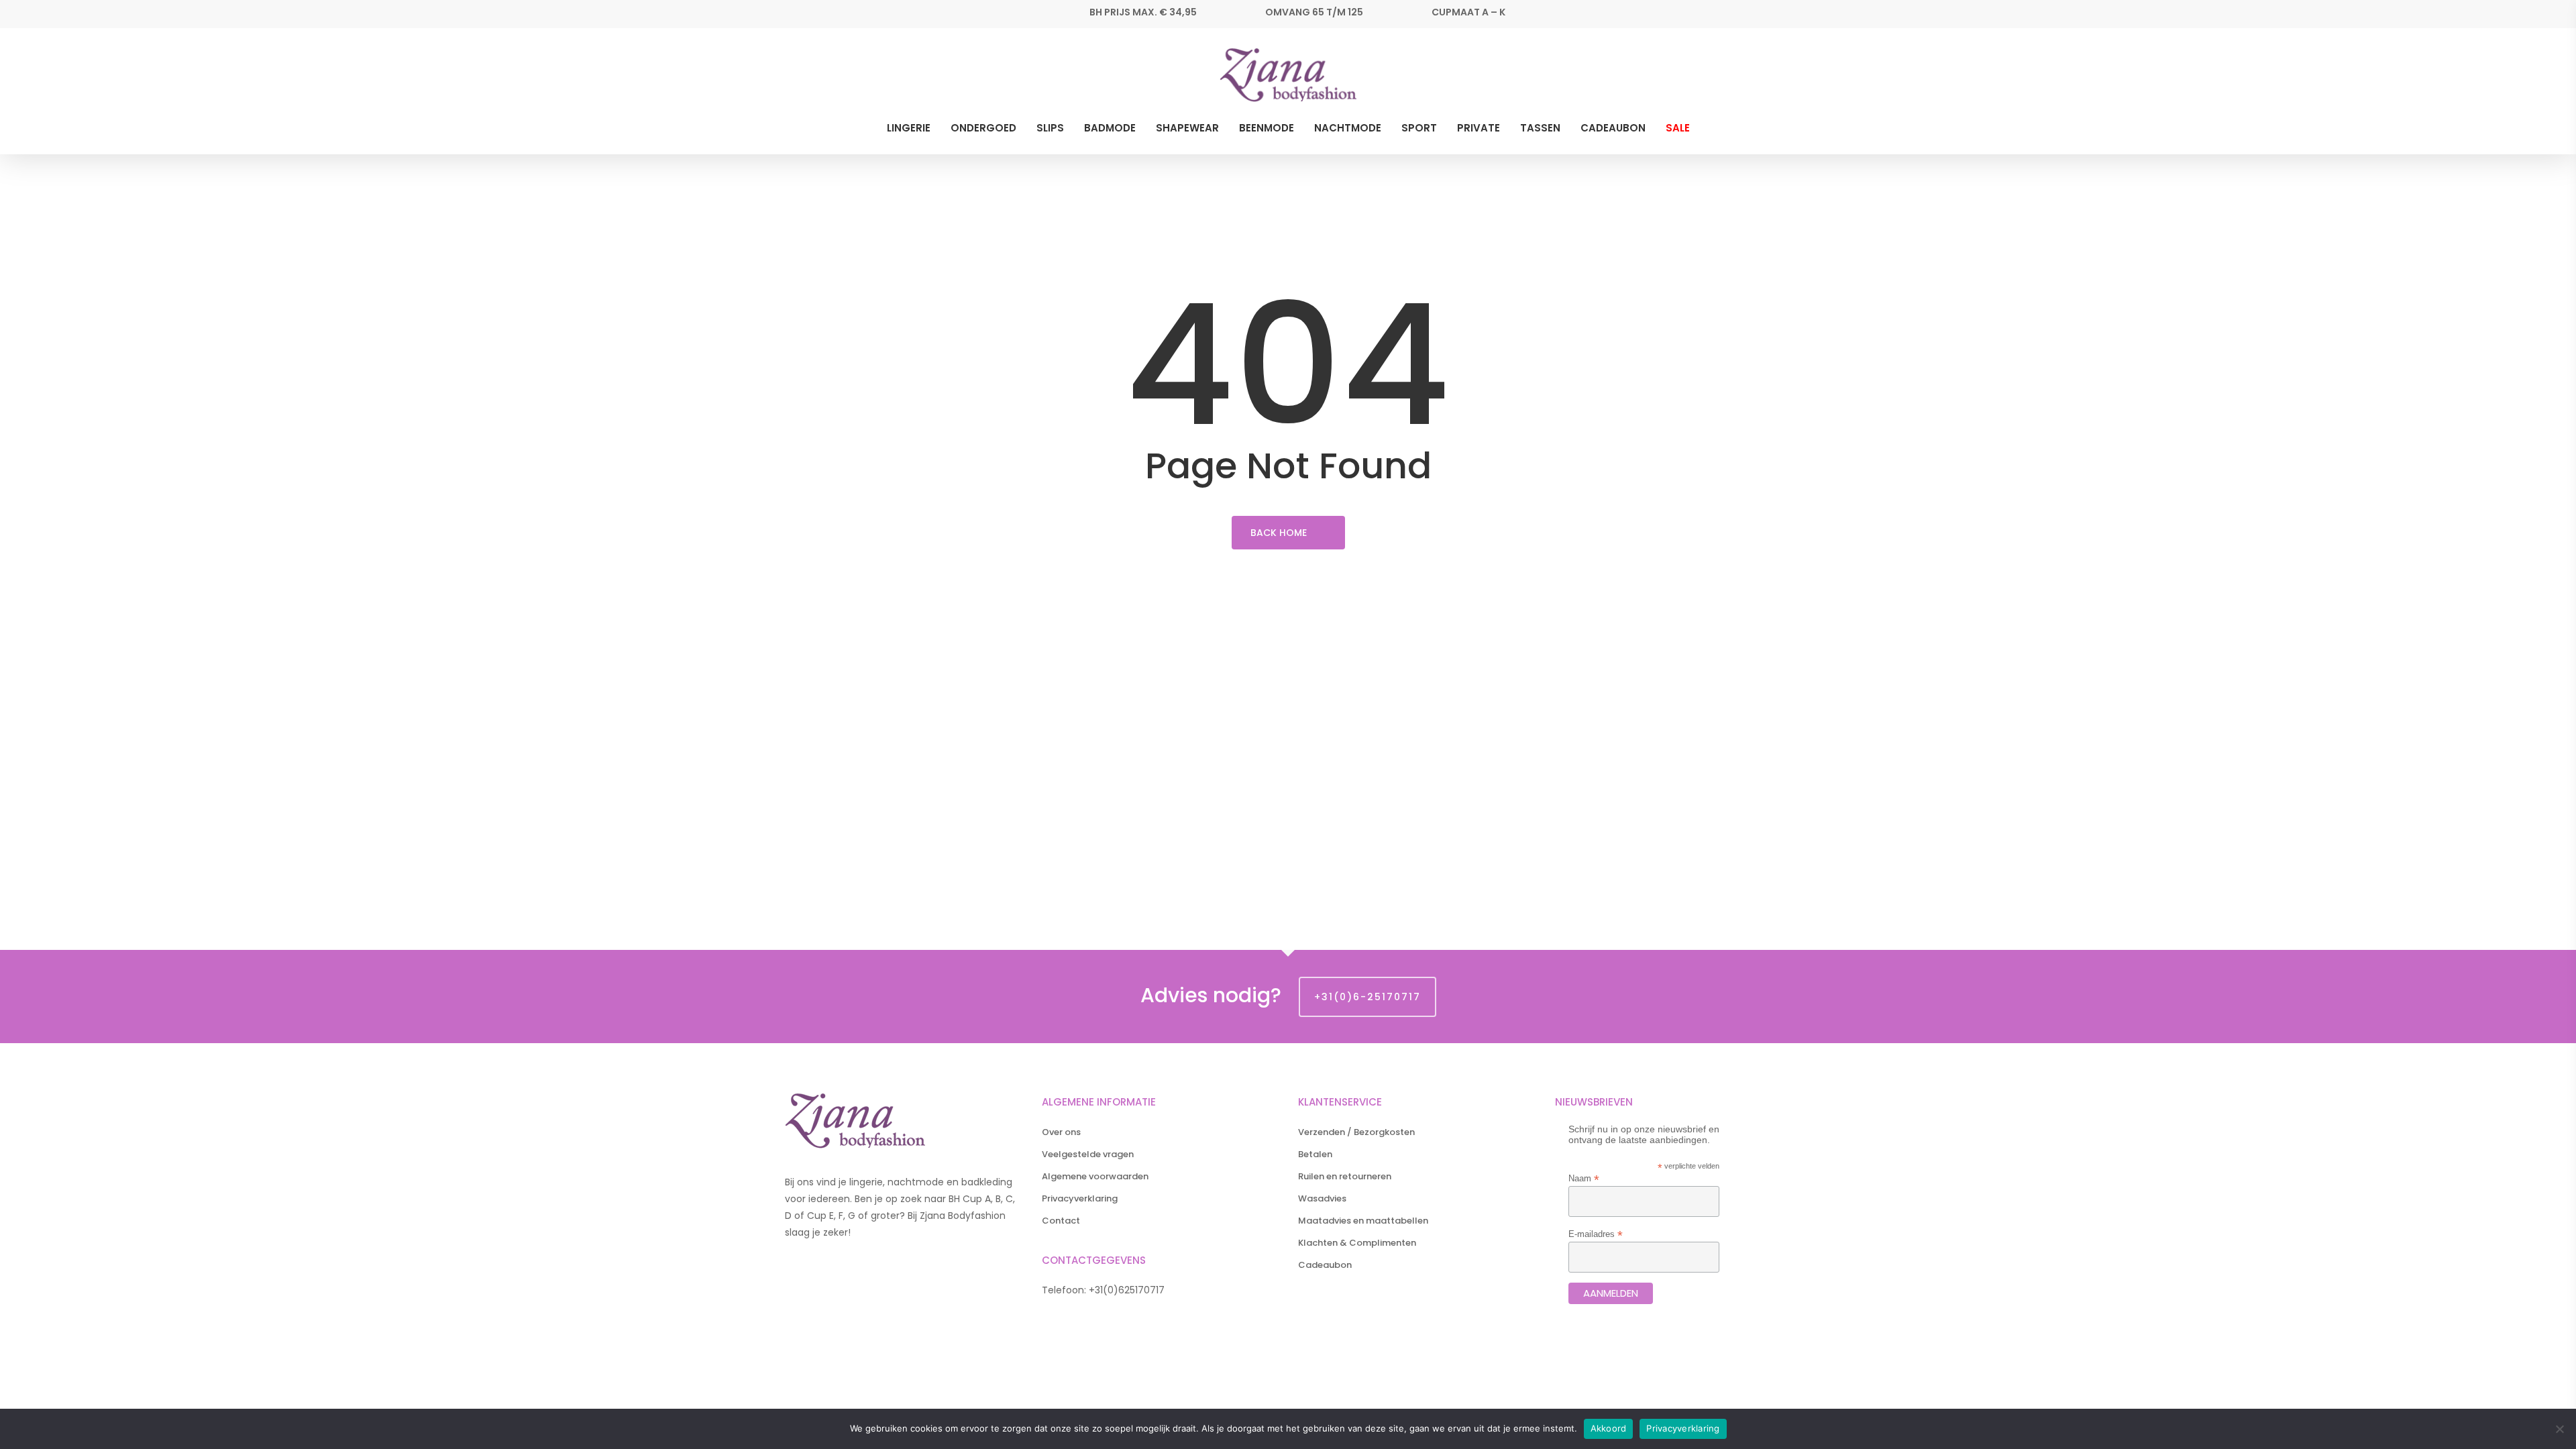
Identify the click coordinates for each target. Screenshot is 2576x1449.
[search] (1750, 75)
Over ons (1061, 1132)
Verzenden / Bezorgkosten (1356, 1132)
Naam (1584, 1178)
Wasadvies (1322, 1198)
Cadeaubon (1325, 1265)
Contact (1061, 1221)
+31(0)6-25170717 (1367, 997)
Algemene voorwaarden (1095, 1176)
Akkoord (1609, 1428)
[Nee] (2559, 1429)
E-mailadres (1596, 1234)
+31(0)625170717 (1127, 1290)
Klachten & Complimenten (1357, 1243)
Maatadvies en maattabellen (1363, 1221)
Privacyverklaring (1080, 1198)
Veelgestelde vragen (1088, 1154)
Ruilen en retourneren (1345, 1176)
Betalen (1315, 1154)
